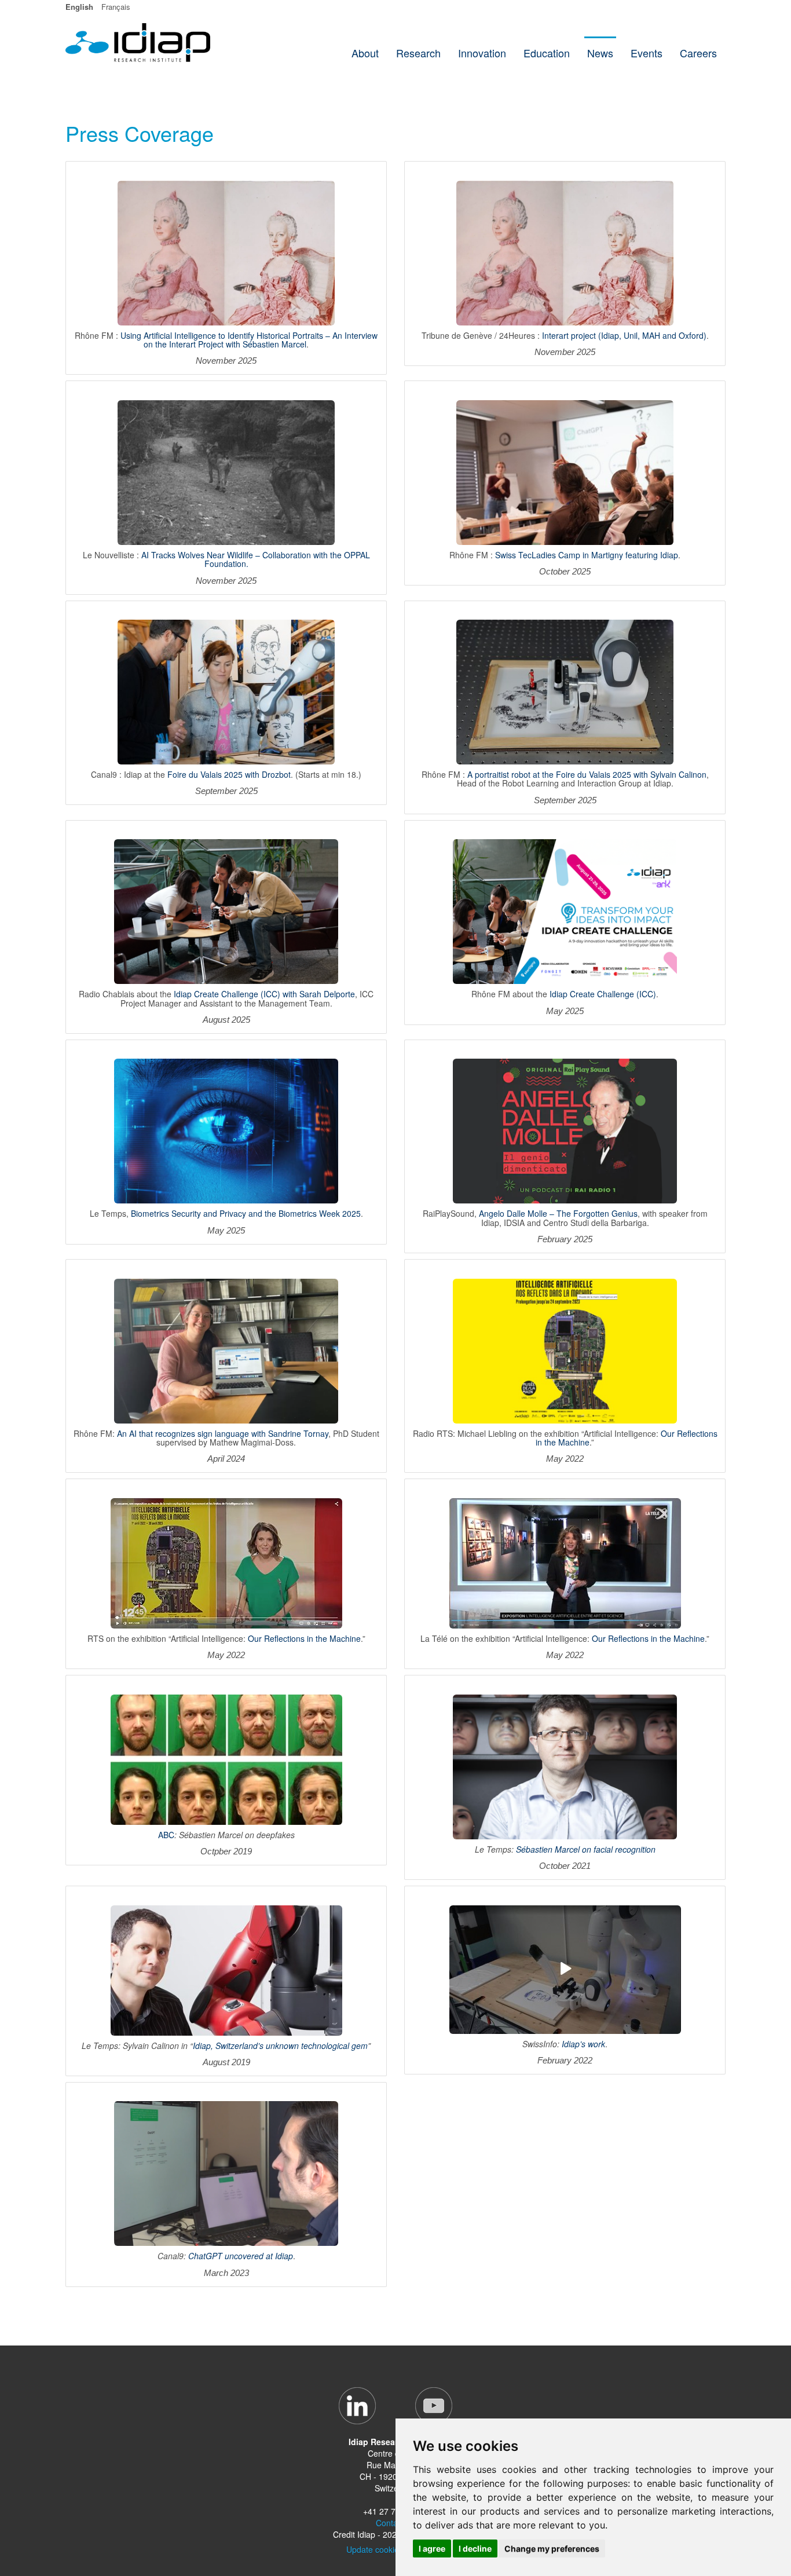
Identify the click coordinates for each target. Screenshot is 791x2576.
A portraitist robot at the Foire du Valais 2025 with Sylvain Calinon (587, 774)
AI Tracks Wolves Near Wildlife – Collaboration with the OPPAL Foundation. (256, 559)
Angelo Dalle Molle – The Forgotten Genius (558, 1213)
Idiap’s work (583, 2044)
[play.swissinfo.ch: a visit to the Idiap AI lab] (565, 1968)
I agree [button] (432, 2548)
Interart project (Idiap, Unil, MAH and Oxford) (624, 335)
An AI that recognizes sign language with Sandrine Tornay (223, 1433)
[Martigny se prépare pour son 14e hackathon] (565, 911)
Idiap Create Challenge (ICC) (603, 994)
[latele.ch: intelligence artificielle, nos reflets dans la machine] (565, 1562)
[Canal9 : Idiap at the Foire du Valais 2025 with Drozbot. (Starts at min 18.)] (226, 691)
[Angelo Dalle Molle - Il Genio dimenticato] (565, 1130)
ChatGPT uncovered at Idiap (241, 2256)
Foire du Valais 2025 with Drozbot (229, 774)
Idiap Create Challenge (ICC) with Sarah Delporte (264, 994)
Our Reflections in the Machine (304, 1638)
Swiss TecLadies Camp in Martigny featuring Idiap (587, 555)
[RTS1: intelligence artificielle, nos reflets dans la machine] (226, 1562)
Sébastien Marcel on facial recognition (586, 1849)
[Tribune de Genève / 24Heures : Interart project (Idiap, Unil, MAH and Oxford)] (565, 252)
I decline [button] (475, 2548)
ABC (166, 1835)
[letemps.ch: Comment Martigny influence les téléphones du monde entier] (565, 1766)
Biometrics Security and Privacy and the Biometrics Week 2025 (246, 1213)
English (79, 7)
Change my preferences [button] (552, 2548)
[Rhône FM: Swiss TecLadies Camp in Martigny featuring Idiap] (565, 472)
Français (116, 7)
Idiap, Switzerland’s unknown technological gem (280, 2046)
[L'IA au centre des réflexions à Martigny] (226, 911)
